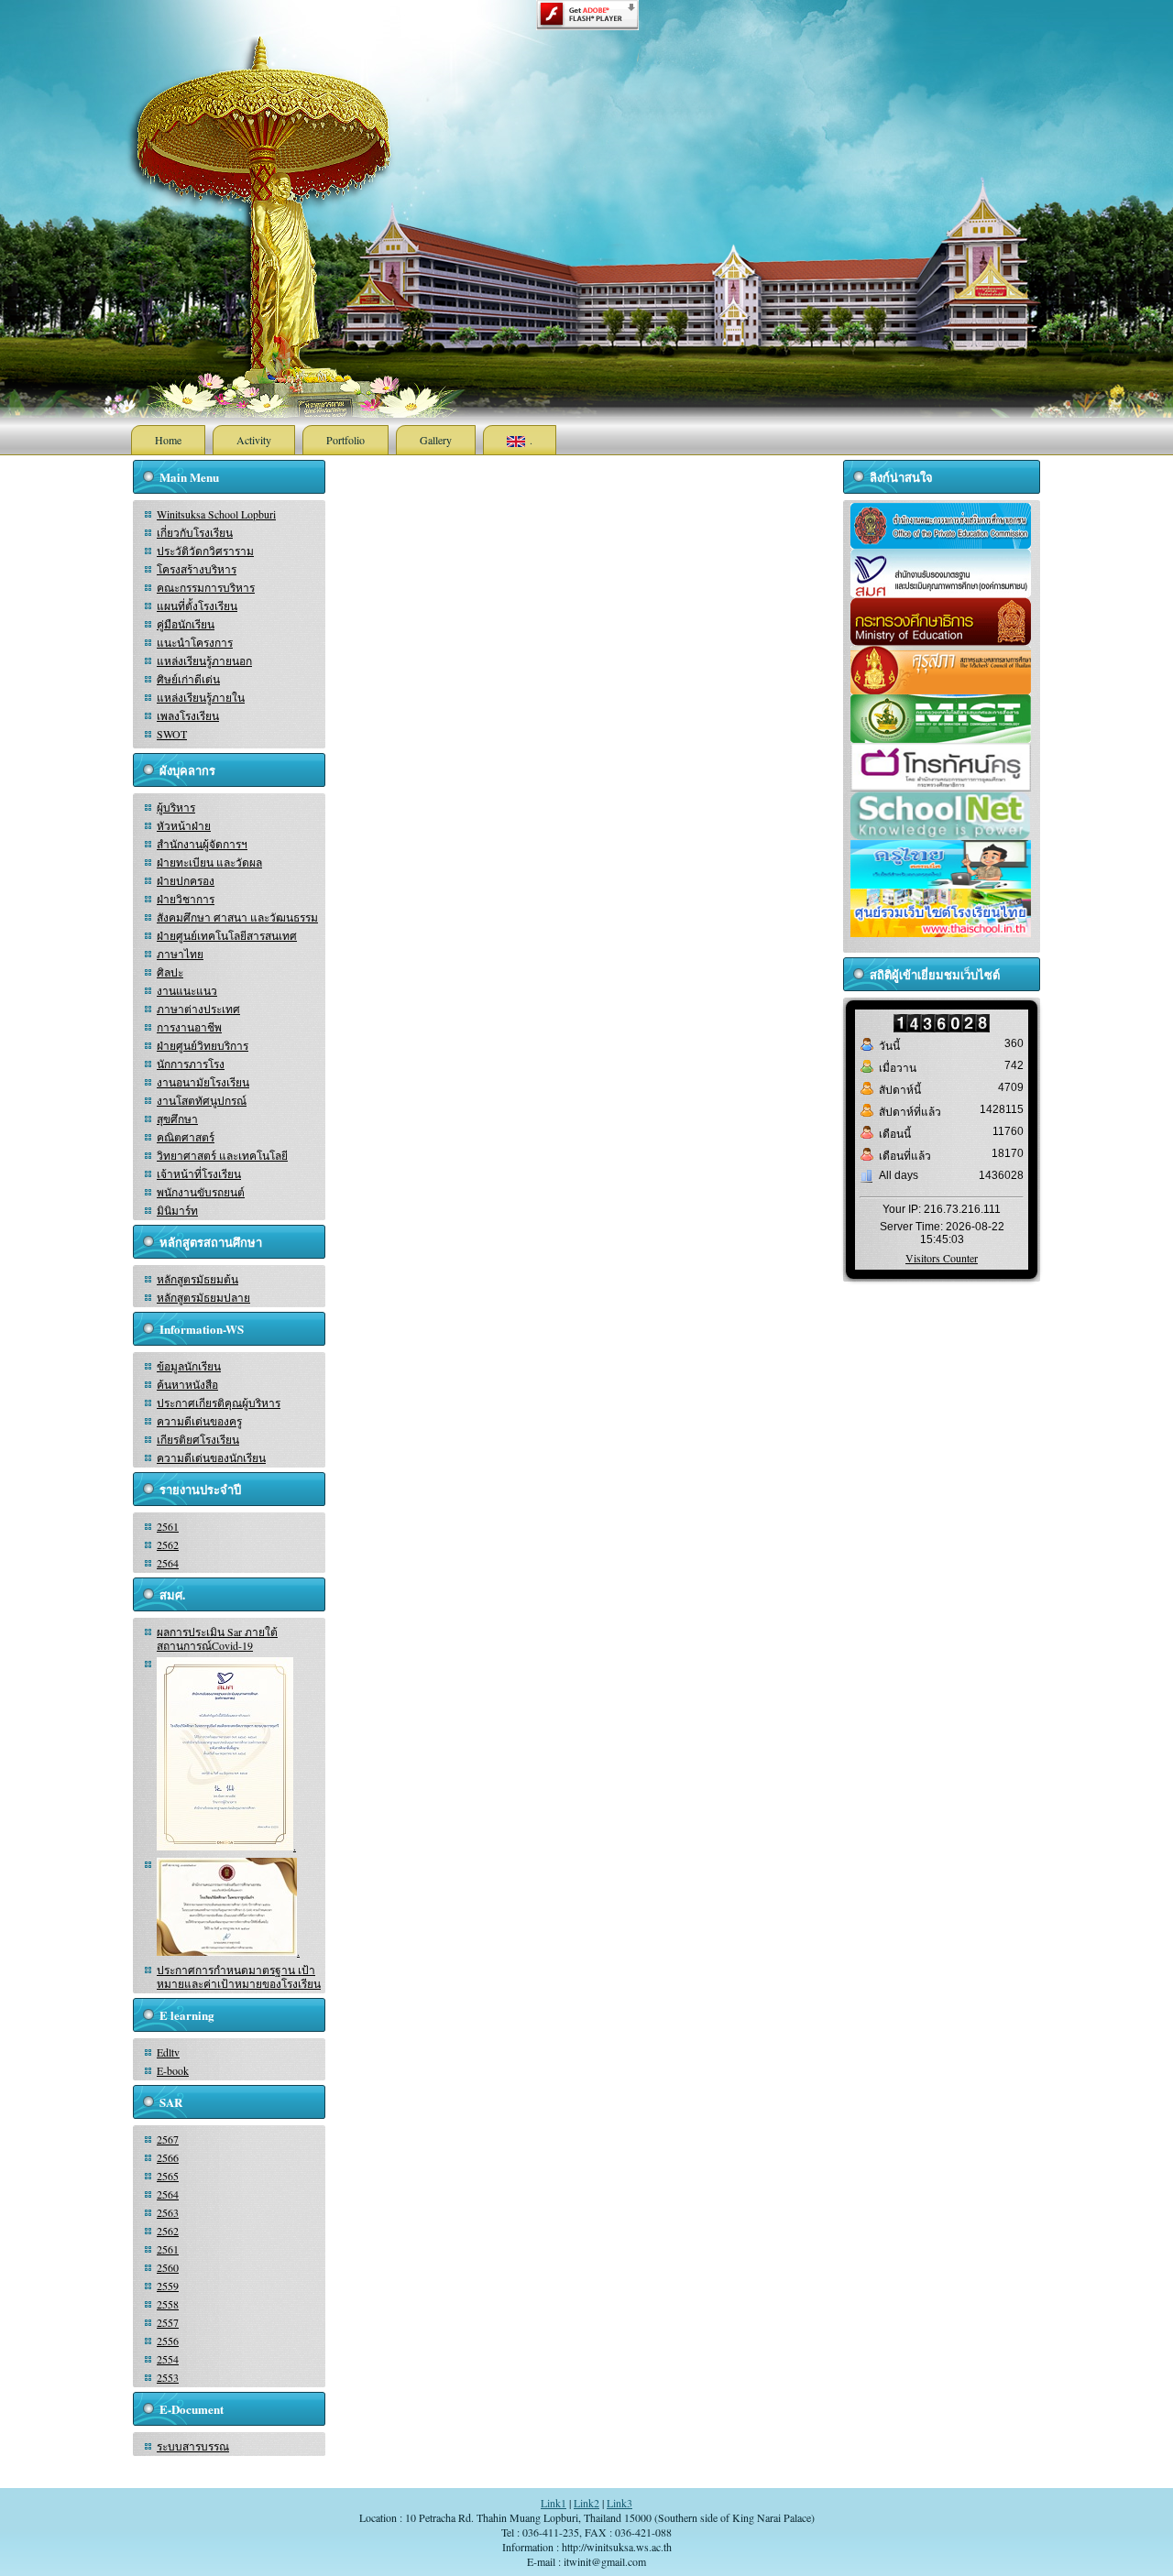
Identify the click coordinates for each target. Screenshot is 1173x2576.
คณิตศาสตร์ (186, 1137)
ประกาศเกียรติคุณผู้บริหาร (219, 1403)
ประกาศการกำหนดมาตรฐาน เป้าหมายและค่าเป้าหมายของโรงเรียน (239, 1976)
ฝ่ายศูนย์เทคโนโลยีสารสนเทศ (227, 935)
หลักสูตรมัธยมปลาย (203, 1297)
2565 (168, 2176)
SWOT (172, 734)
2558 (168, 2304)
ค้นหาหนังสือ (187, 1384)
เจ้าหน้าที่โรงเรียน (199, 1173)
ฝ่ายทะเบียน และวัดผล (209, 862)
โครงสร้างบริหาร (197, 569)
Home (168, 440)
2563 (168, 2212)
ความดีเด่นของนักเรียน (211, 1457)
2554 (168, 2359)
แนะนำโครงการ (195, 642)
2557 (168, 2322)
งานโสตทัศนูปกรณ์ (202, 1100)
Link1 (554, 2503)
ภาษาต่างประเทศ (198, 1009)
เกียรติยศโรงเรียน (198, 1439)
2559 (168, 2286)
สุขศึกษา (177, 1119)
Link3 (619, 2503)
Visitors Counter (942, 1258)
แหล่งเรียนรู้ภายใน (201, 697)
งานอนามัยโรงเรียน (203, 1082)
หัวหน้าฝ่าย (184, 825)
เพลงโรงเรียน (188, 715)
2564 (168, 1563)
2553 (168, 2377)
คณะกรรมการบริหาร (206, 587)
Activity (254, 440)
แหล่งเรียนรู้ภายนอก (204, 660)
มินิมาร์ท (177, 1210)
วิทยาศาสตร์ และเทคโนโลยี (222, 1155)
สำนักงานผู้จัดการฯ (202, 844)
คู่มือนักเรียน (186, 624)
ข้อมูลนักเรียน (189, 1366)
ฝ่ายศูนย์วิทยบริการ (203, 1045)
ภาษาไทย (180, 954)
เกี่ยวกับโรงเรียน (195, 532)
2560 (168, 2267)
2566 (168, 2157)
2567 (168, 2139)
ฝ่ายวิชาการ (186, 899)
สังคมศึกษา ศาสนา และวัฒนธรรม (237, 917)
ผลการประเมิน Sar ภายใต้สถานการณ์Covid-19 (217, 1638)
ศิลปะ (170, 972)
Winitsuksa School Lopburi (216, 514)
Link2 (586, 2503)
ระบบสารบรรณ (193, 2446)
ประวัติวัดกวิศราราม (205, 551)
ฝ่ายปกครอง (186, 880)
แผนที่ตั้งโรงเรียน (197, 606)
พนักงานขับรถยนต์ (201, 1192)
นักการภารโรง (191, 1064)
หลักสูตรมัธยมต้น (197, 1279)
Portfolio (345, 440)
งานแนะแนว (187, 990)
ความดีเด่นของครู (199, 1421)
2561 (168, 1526)
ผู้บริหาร (176, 807)
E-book (173, 2070)
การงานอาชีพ (189, 1027)
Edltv (168, 2052)
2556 (168, 2341)
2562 (168, 1545)
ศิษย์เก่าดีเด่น (188, 679)
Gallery (436, 440)
